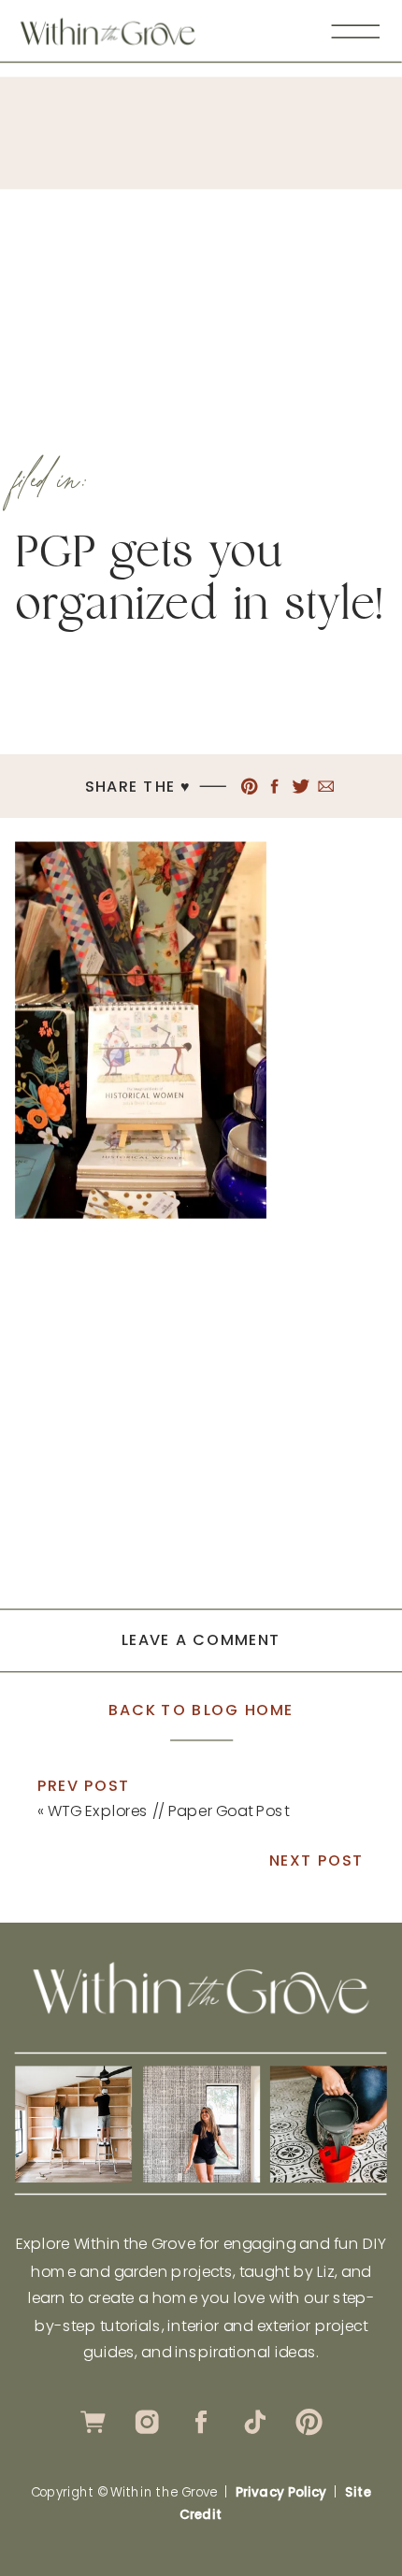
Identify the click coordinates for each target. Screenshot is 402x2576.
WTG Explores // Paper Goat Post (168, 1810)
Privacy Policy (281, 2492)
